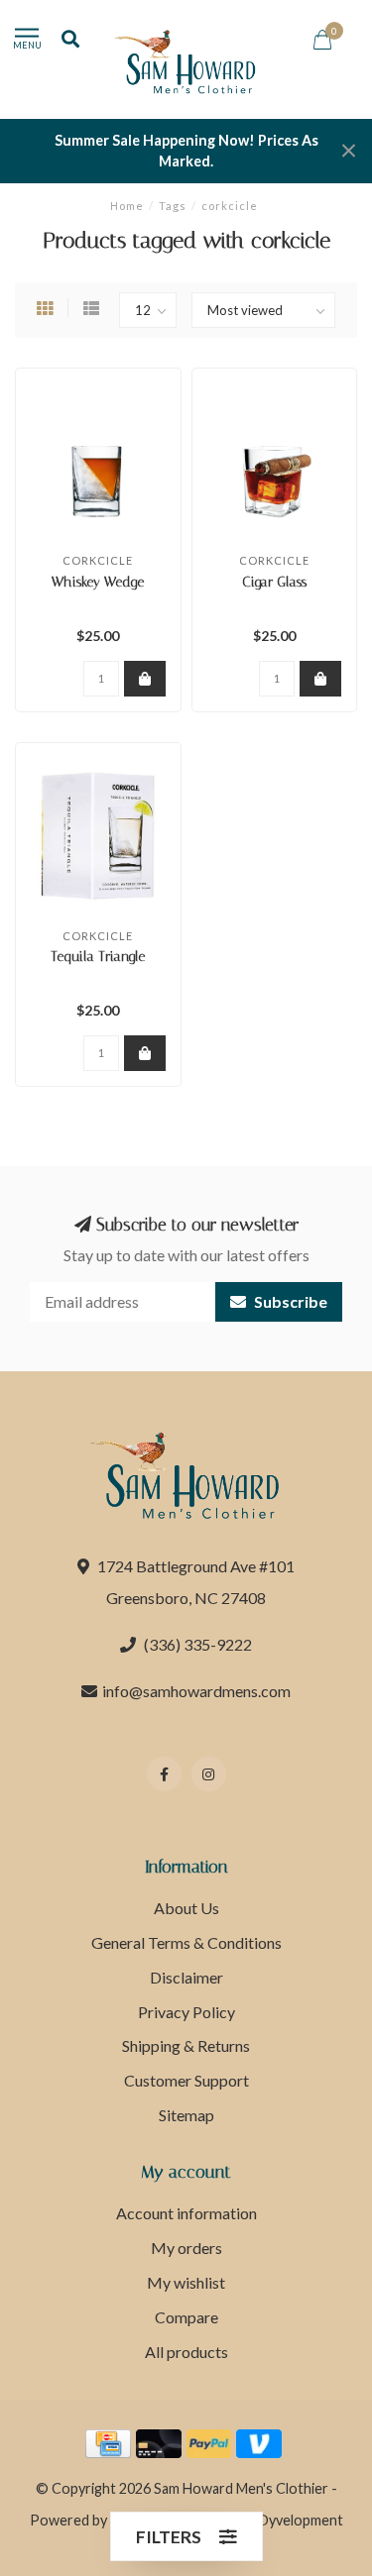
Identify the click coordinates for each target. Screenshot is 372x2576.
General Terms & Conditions (186, 1942)
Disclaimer (186, 1977)
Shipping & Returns (186, 2045)
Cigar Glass (274, 582)
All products (186, 2352)
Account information (186, 2213)
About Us (186, 1908)
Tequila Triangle (98, 957)
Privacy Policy (186, 2012)
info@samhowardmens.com (196, 1691)
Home (127, 206)
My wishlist (186, 2282)
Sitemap (186, 2115)
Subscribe (289, 1301)
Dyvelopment (301, 2520)
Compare (186, 2317)
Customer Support (186, 2080)
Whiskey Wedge (98, 582)
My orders (186, 2248)
